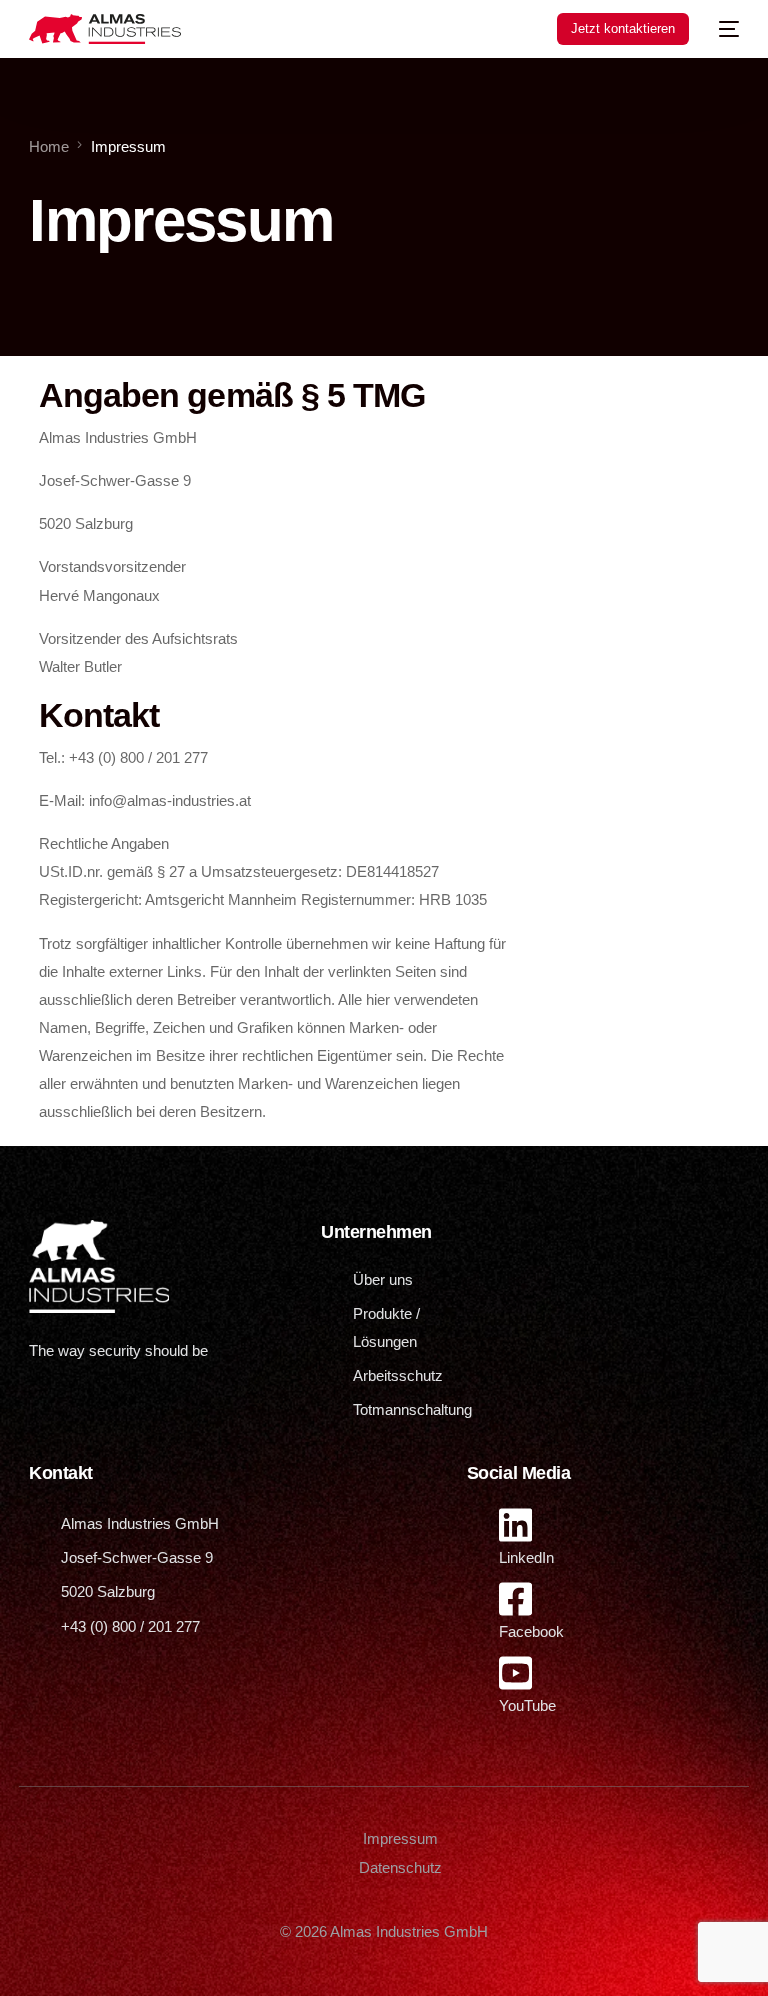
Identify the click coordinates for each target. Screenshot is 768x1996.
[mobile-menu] (724, 29)
